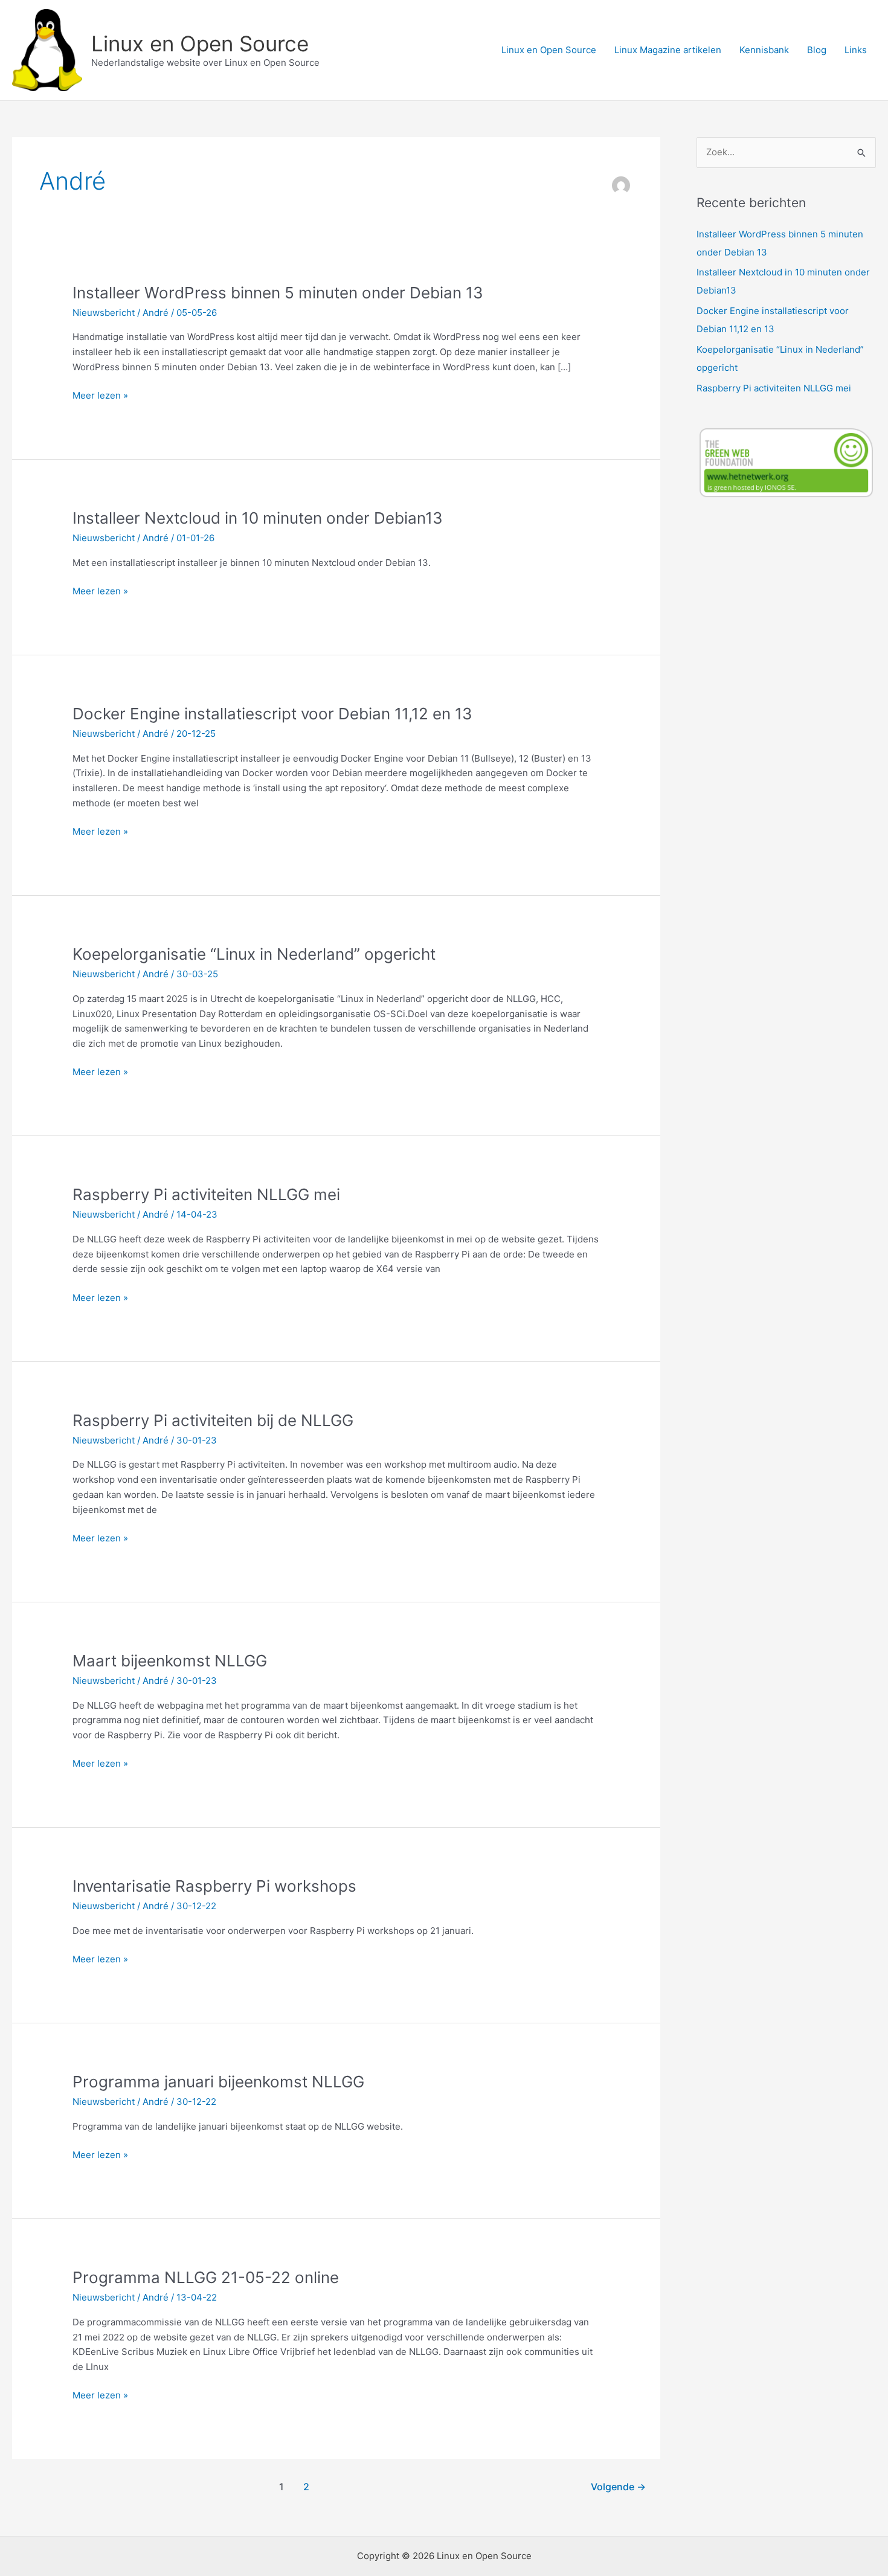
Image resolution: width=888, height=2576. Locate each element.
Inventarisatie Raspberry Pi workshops (214, 1886)
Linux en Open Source (200, 43)
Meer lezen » (100, 396)
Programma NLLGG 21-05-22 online (206, 2277)
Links (856, 50)
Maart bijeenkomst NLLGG (170, 1661)
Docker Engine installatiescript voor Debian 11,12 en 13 (272, 714)
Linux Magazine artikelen (668, 50)
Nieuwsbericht (104, 313)
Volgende (618, 2487)
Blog (817, 50)
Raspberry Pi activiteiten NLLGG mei (206, 1194)
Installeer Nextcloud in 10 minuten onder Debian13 (258, 518)
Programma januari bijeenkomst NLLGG (218, 2082)
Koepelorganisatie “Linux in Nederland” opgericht (254, 954)
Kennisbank (764, 50)
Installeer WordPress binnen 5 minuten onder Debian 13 (278, 293)
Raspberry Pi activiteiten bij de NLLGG (213, 1420)
